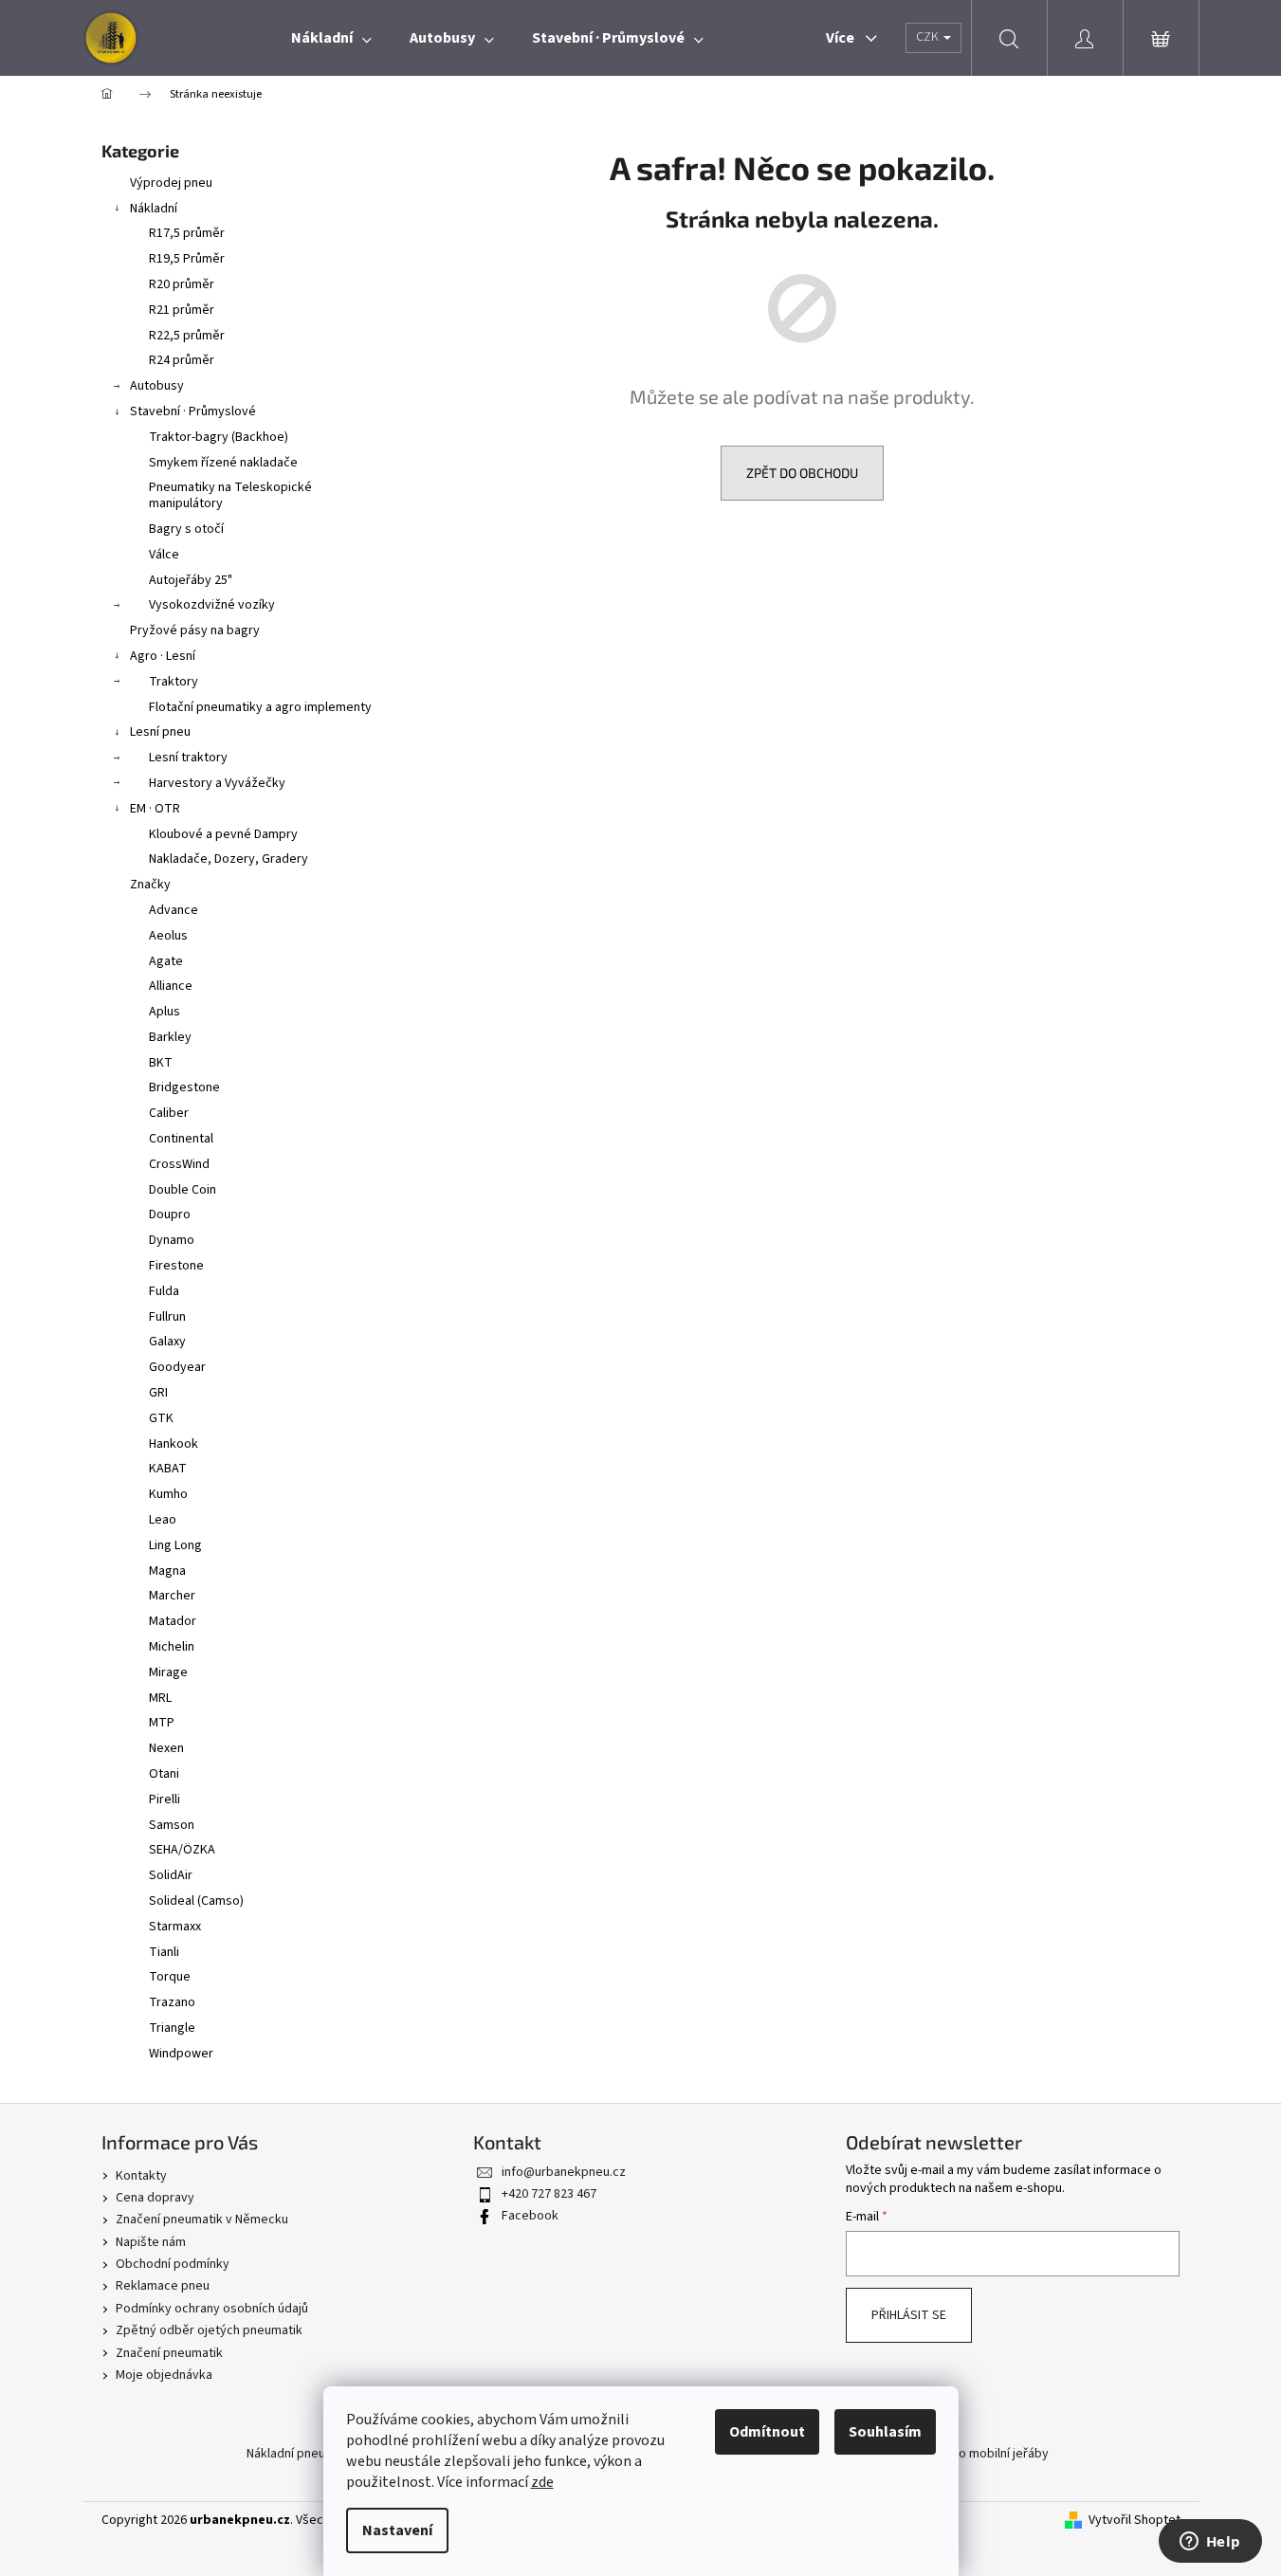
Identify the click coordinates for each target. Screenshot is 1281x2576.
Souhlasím (885, 2432)
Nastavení (397, 2530)
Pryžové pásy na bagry (195, 630)
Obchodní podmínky (173, 2264)
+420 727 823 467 (549, 2194)
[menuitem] (331, 38)
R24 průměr (182, 360)
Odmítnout (767, 2432)
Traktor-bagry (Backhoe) (219, 437)
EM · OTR (155, 809)
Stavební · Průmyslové (193, 411)
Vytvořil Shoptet (1135, 2521)
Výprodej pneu (171, 183)
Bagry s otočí (186, 529)
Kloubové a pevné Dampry (223, 834)
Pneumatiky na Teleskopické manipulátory (230, 495)
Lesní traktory (188, 758)
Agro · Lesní (163, 656)
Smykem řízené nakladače (223, 463)
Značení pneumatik (169, 2353)
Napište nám (151, 2242)
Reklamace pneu (163, 2286)
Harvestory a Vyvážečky (217, 783)
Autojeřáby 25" (191, 580)
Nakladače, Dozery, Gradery (229, 859)
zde (542, 2482)
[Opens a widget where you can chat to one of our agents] (1210, 2543)
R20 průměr (182, 284)
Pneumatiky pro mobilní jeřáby (963, 2454)
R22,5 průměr (187, 336)
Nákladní (154, 209)
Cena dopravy (155, 2198)
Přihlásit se (909, 2315)
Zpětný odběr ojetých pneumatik (209, 2330)
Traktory (174, 682)
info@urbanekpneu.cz (564, 2172)
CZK (929, 37)
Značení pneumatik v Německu (202, 2220)
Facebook (530, 2216)
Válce (164, 555)
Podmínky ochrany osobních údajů (212, 2309)
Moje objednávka (164, 2375)
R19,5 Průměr (187, 259)
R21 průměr (182, 310)
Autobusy (157, 386)
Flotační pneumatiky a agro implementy (260, 707)
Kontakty (141, 2176)
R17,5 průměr (187, 233)
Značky (150, 885)
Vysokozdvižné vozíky (212, 605)
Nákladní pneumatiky (305, 2454)
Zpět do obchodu (802, 473)
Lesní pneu (160, 732)
